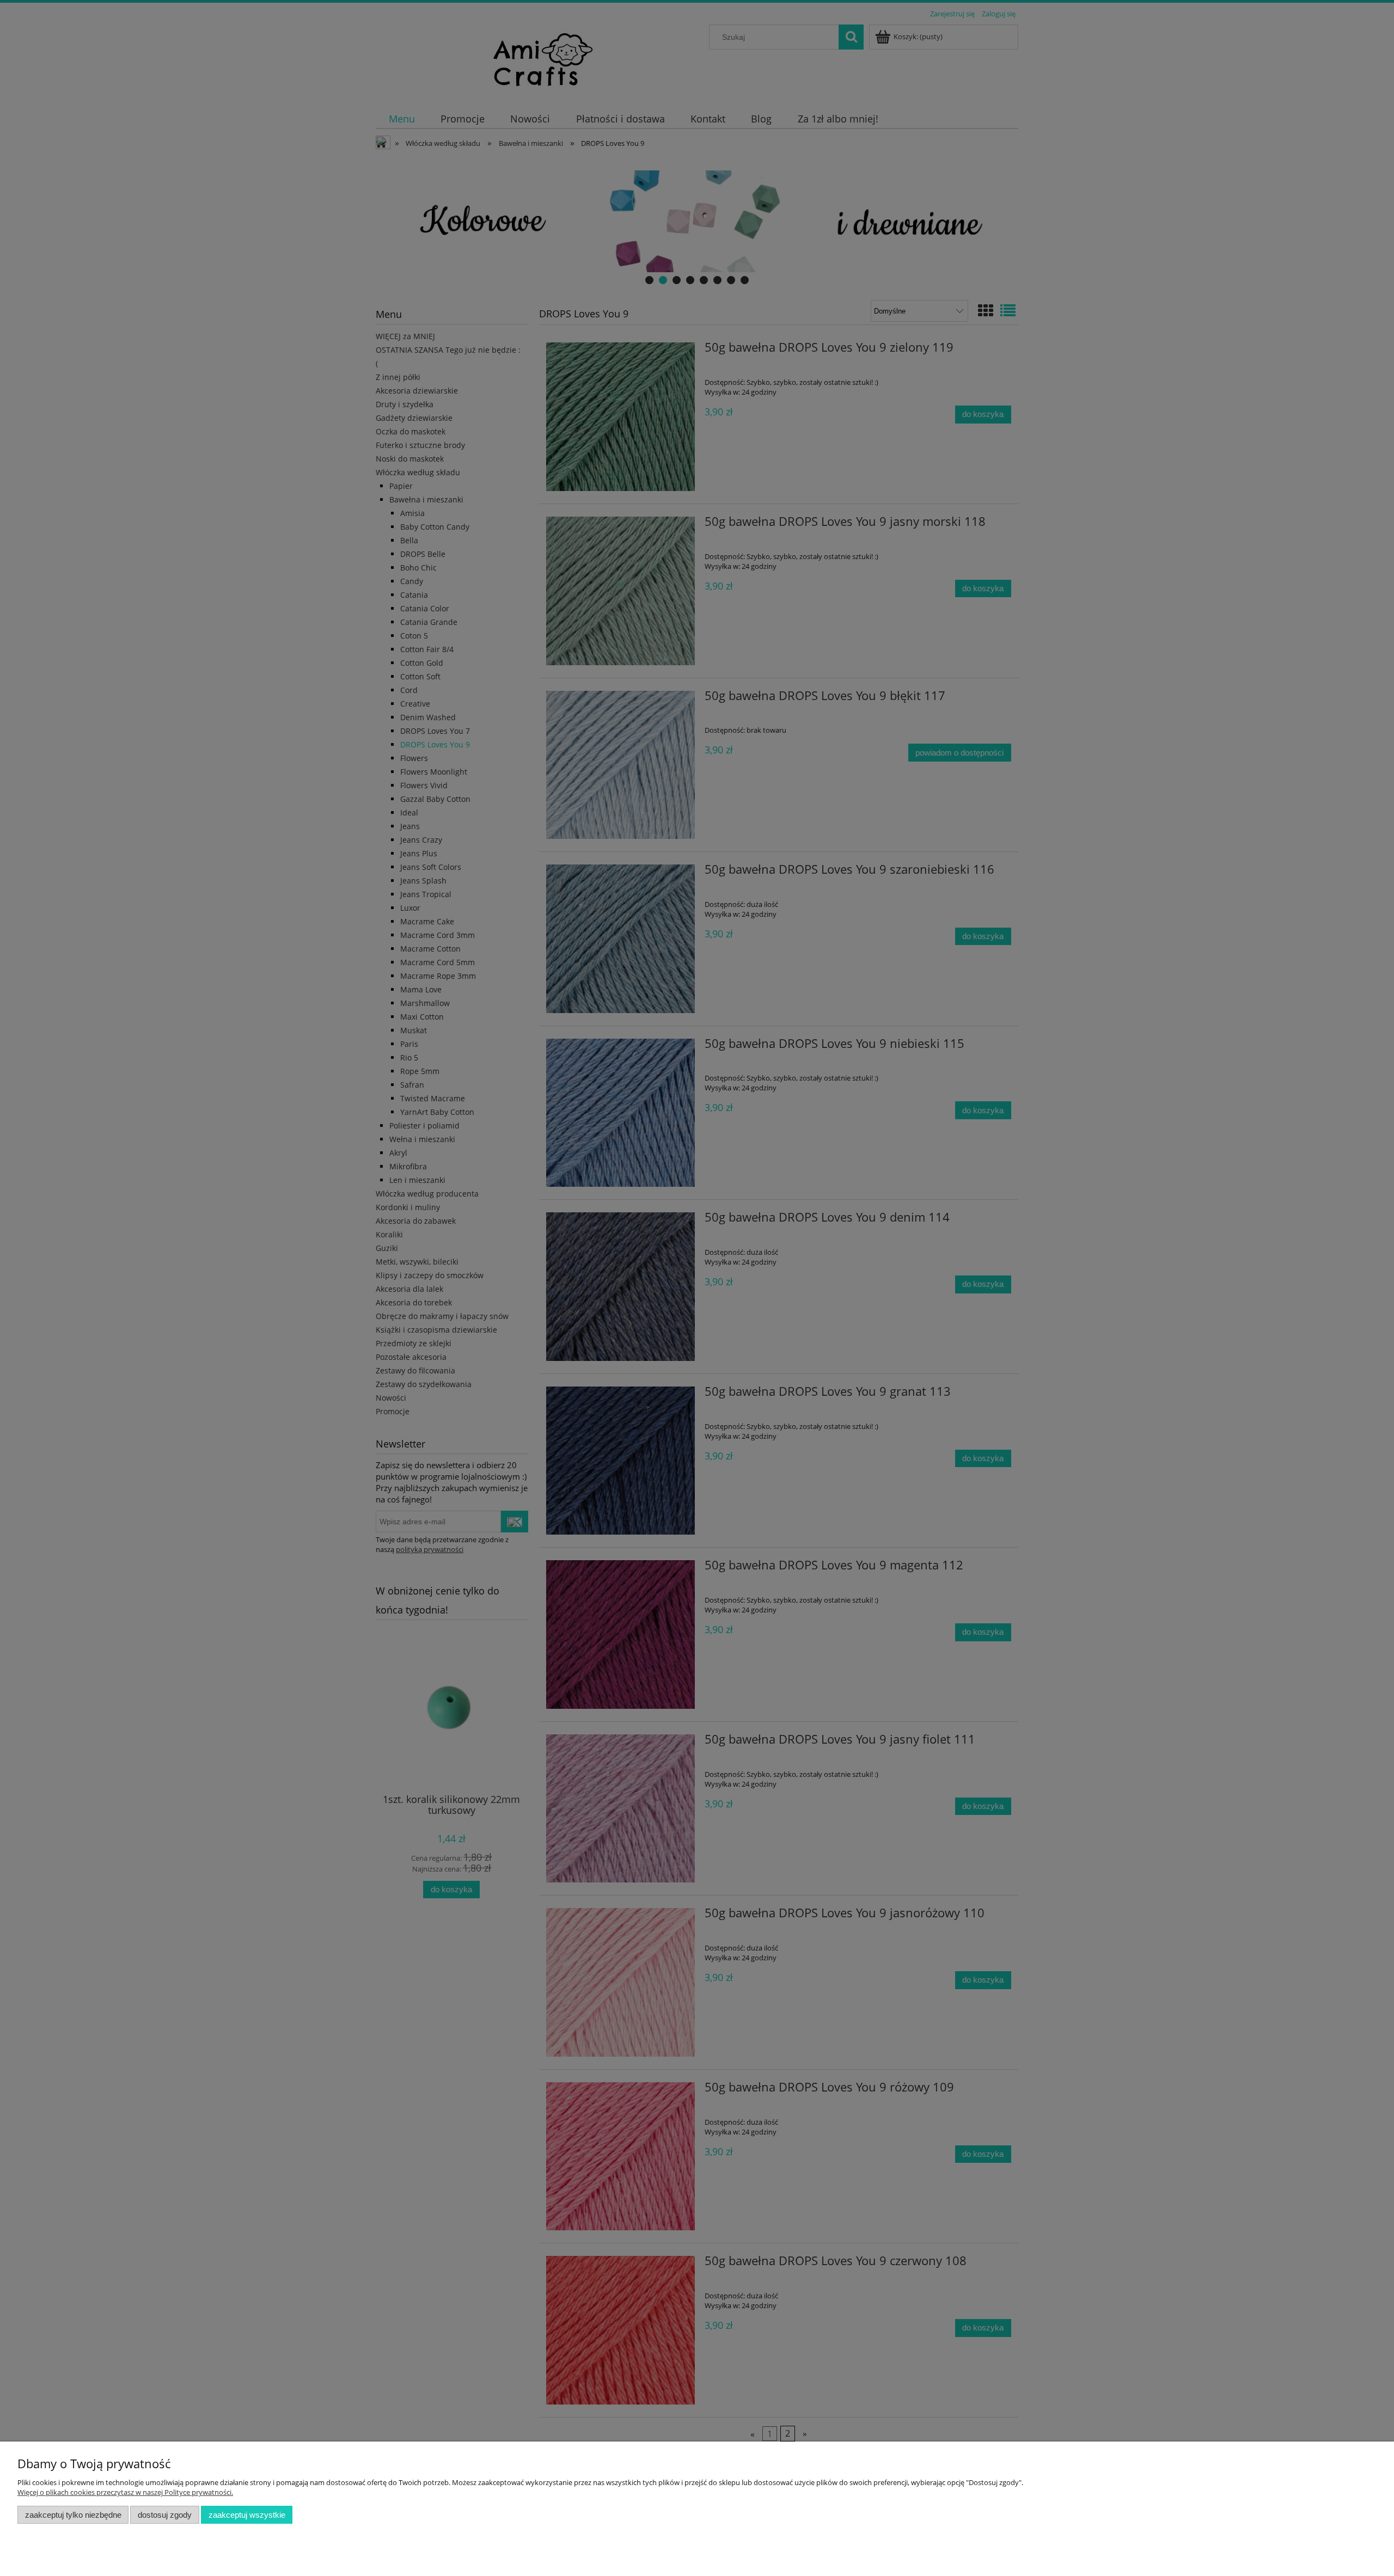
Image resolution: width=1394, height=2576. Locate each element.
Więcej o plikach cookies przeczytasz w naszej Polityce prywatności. (125, 2492)
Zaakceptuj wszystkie (247, 2515)
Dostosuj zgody (165, 2515)
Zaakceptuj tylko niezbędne (73, 2515)
